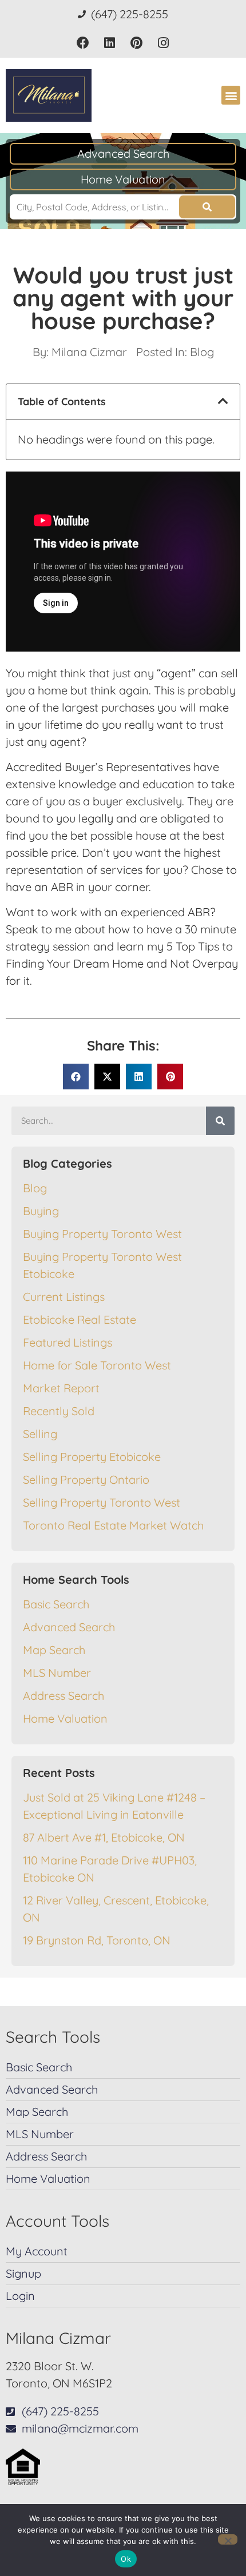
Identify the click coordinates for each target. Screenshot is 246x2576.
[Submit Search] (207, 207)
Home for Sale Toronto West (97, 1365)
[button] (231, 95)
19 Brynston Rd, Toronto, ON (97, 1940)
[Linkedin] (110, 43)
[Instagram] (163, 43)
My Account (37, 2251)
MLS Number (57, 1673)
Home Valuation (123, 179)
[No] (228, 2539)
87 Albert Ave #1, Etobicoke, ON (104, 1837)
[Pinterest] (136, 43)
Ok (126, 2559)
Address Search (64, 1696)
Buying (41, 1211)
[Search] (220, 1121)
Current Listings (64, 1297)
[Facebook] (83, 43)
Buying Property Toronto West (102, 1234)
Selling (40, 1434)
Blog (202, 352)
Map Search (54, 1650)
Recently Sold (59, 1411)
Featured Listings (68, 1342)
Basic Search (56, 1604)
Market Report (61, 1388)
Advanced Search (123, 153)
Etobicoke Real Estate (80, 1319)
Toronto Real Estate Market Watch (113, 1525)
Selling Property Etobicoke (92, 1457)
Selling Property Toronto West (102, 1502)
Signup (23, 2273)
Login (20, 2296)
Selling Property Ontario (86, 1479)
